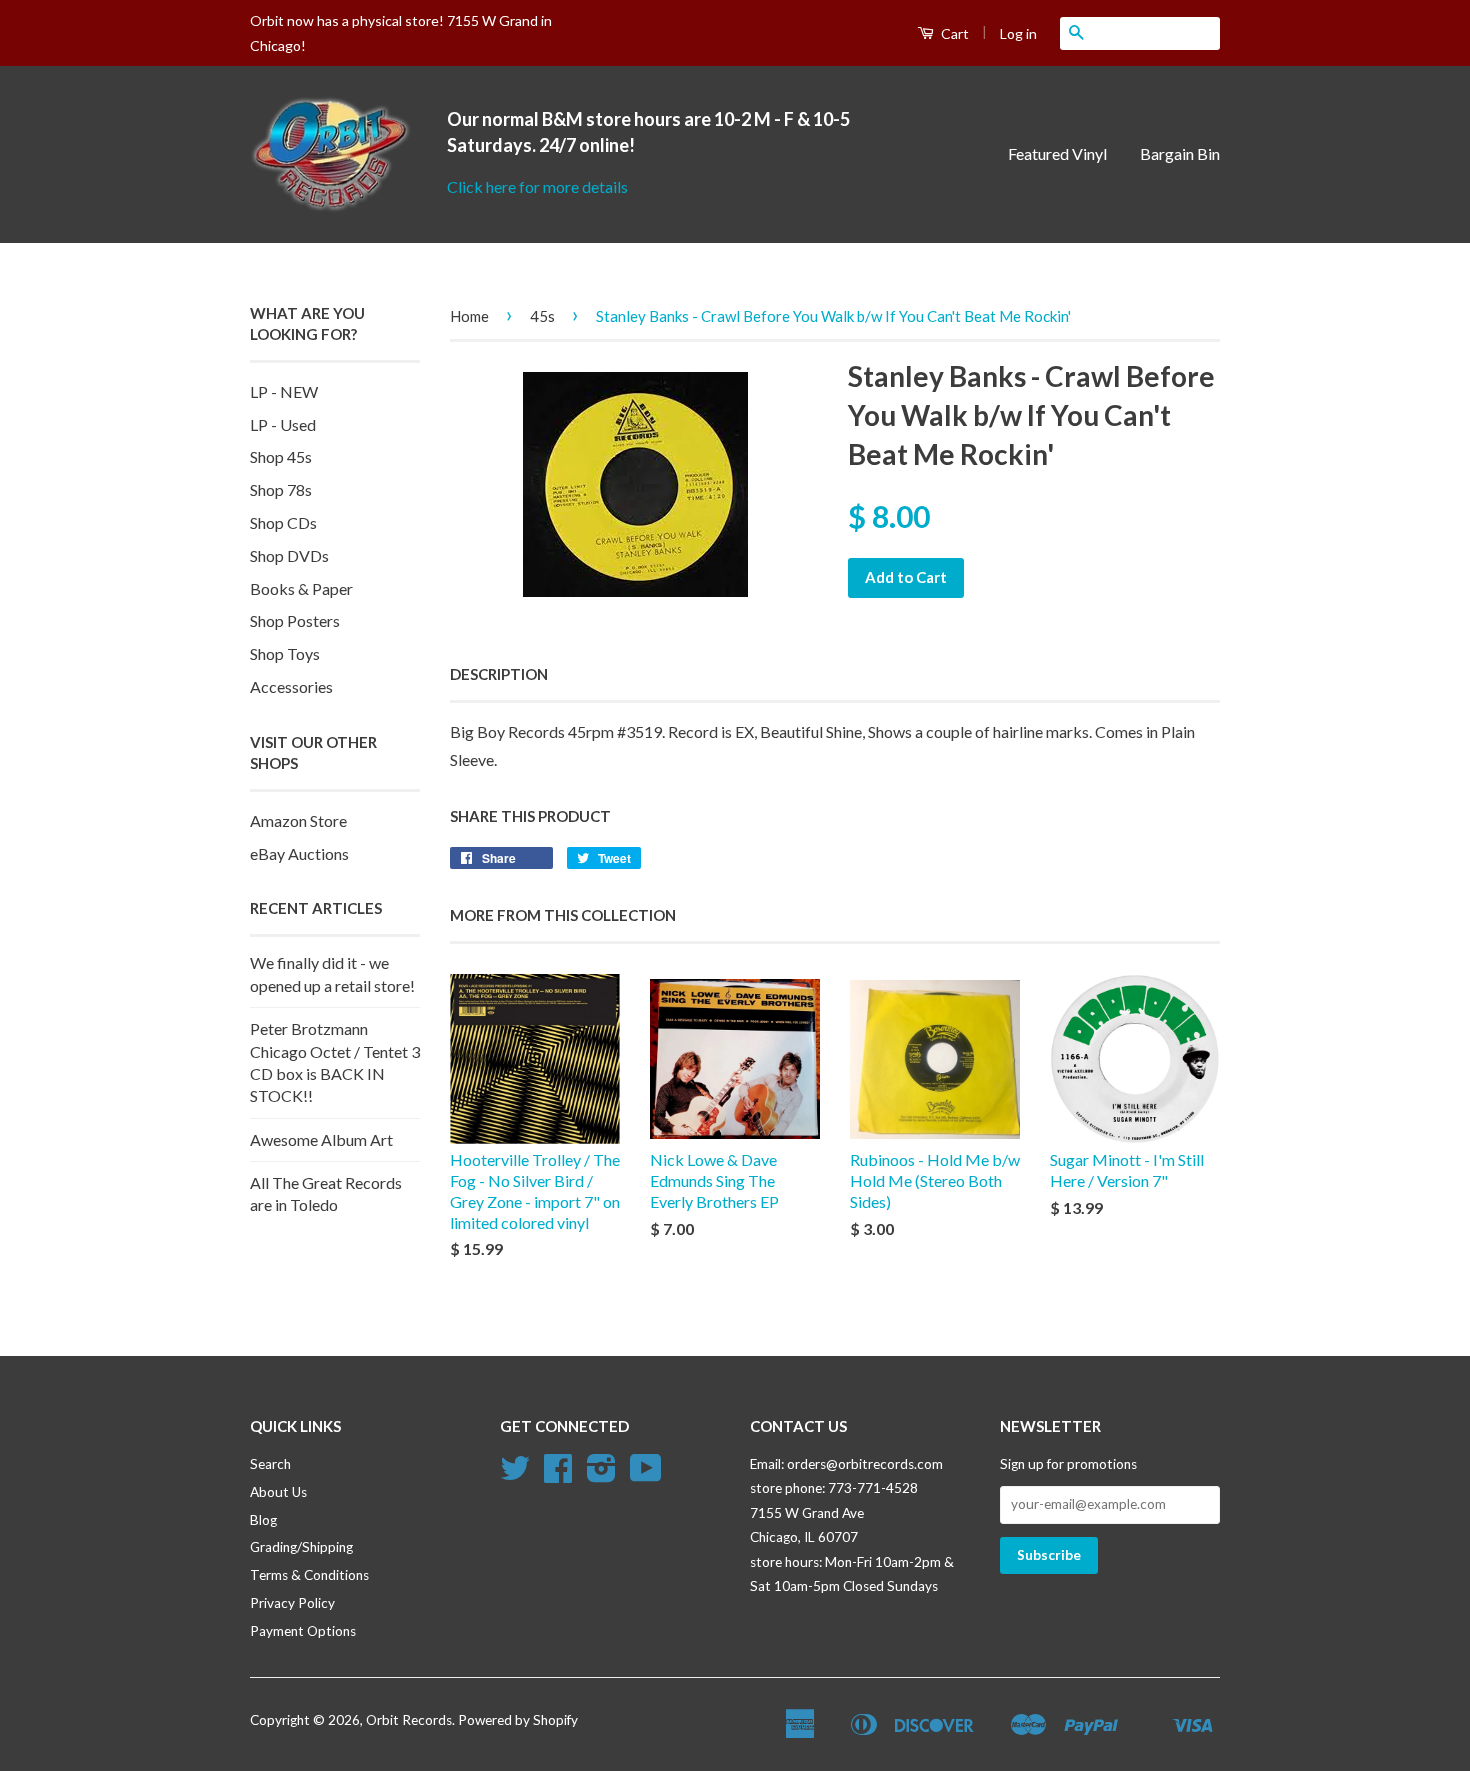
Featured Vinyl (1057, 153)
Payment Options (303, 1631)
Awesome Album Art (321, 1139)
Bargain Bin (1180, 153)
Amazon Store (298, 820)
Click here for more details (537, 186)
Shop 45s (281, 456)
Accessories (291, 686)
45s (542, 316)
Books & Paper (301, 588)
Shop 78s (281, 489)
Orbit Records (409, 1720)
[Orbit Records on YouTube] (646, 1475)
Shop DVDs (289, 555)
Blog (263, 1520)
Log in (1018, 33)
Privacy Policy (292, 1603)
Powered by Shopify (518, 1720)
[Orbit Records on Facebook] (558, 1475)
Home (469, 316)
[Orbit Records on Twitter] (515, 1475)
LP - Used (283, 424)
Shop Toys (285, 653)
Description (499, 674)
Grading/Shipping (301, 1547)
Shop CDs (283, 522)
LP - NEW (284, 391)
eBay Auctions (299, 853)
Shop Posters (295, 620)
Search (270, 1464)
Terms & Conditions (309, 1575)
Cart (953, 33)
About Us (278, 1492)
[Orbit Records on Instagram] (601, 1475)
